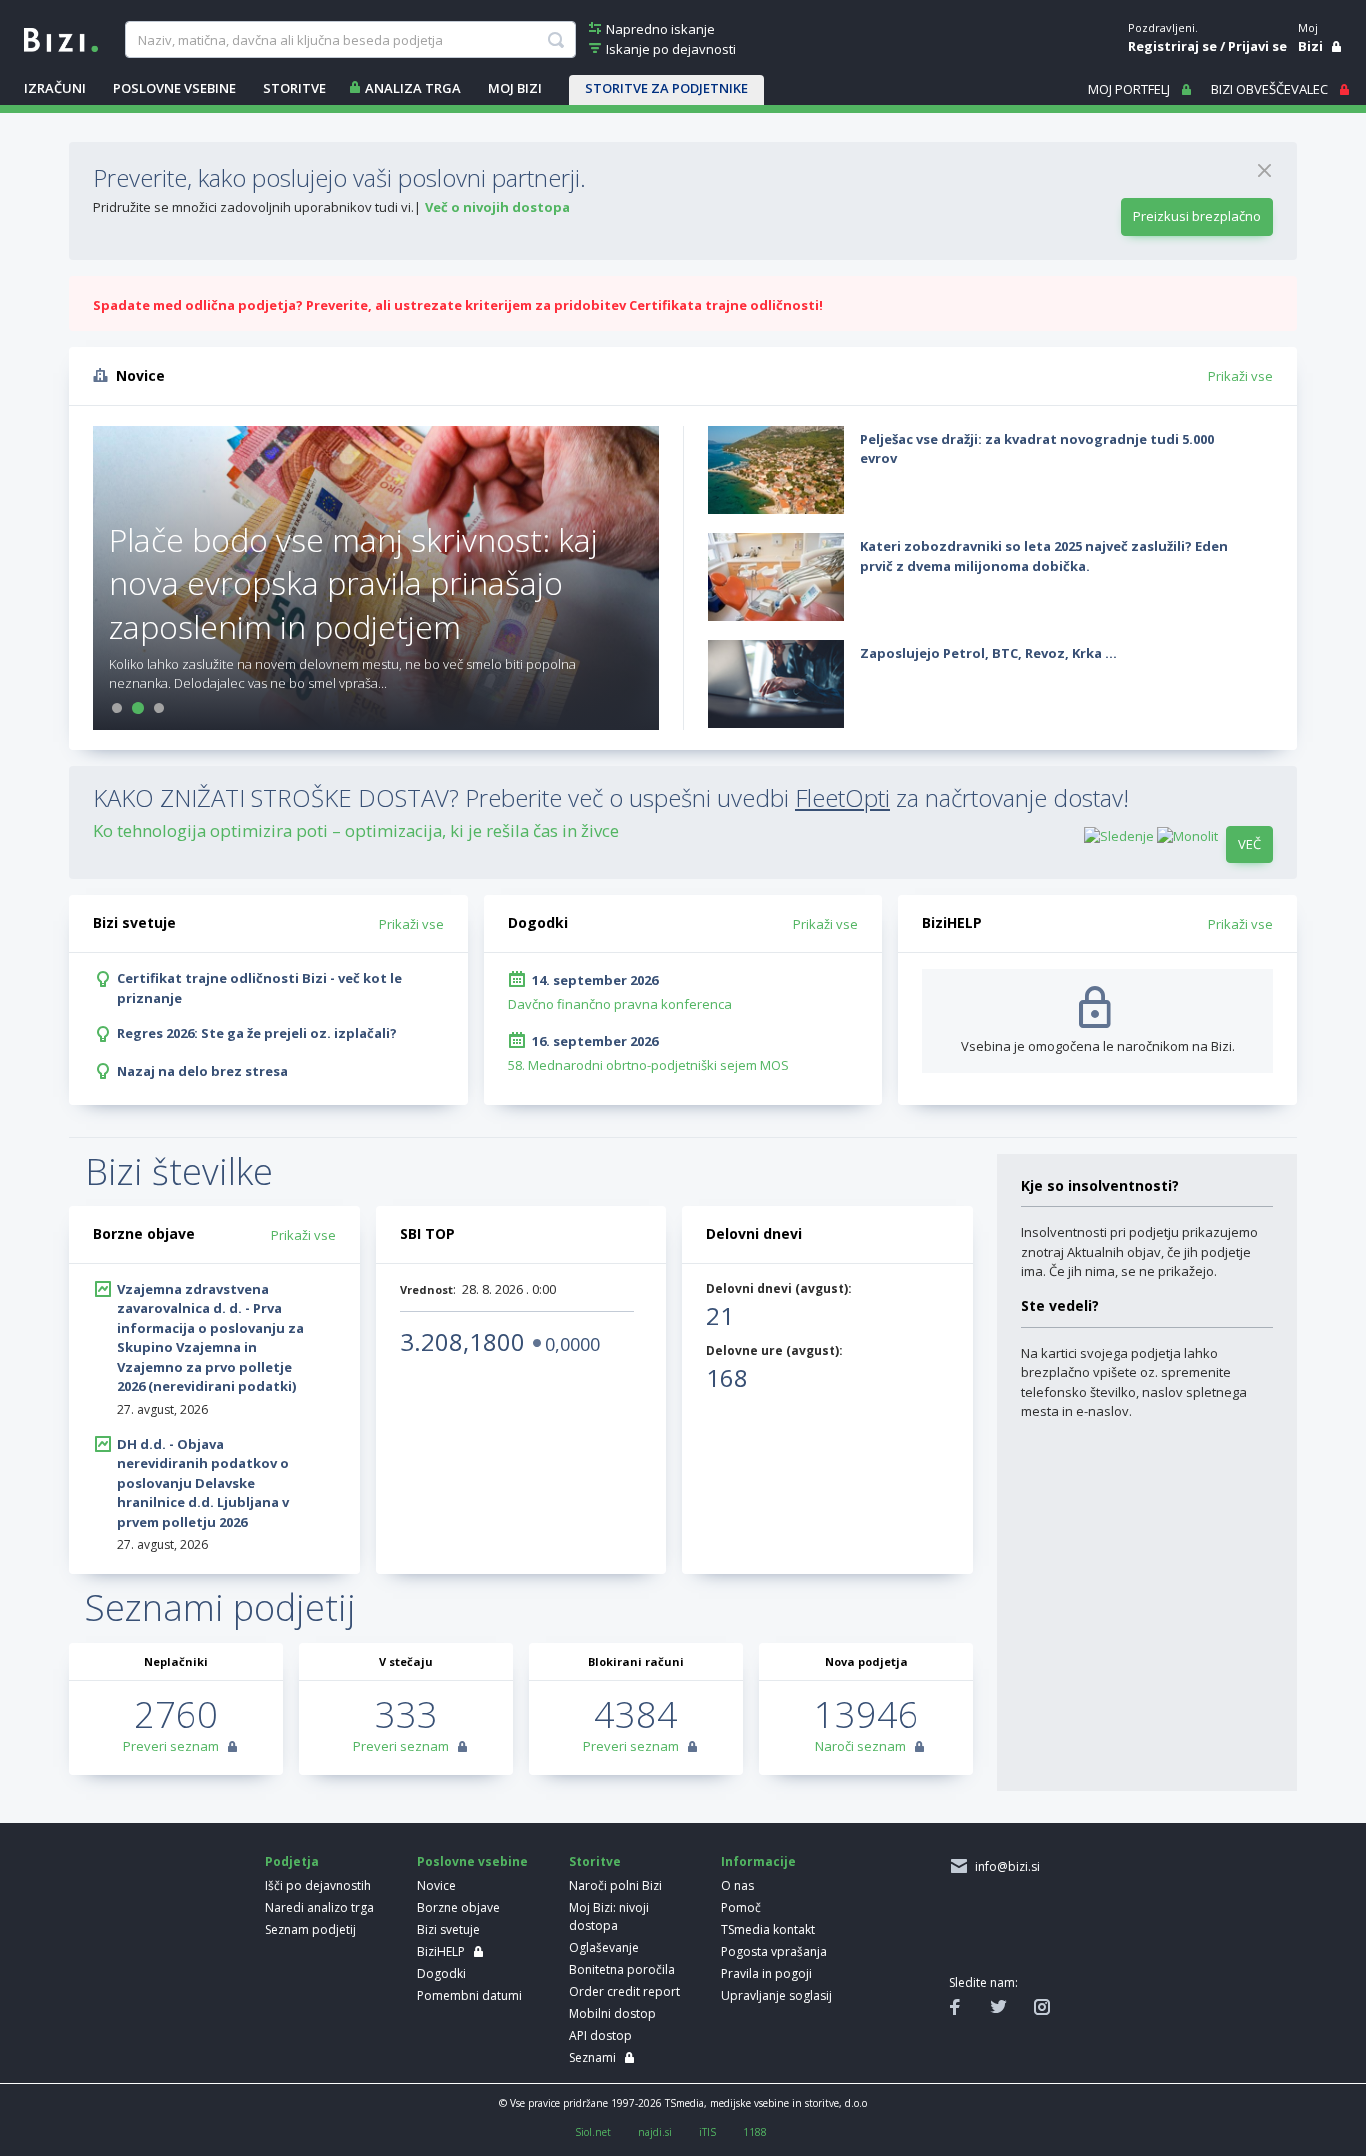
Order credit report (624, 1991)
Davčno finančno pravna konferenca (620, 1004)
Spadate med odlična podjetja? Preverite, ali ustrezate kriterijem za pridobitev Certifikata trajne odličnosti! (458, 305)
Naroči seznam (860, 1746)
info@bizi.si (1004, 1866)
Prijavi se (1257, 46)
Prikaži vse (1240, 376)
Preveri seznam (171, 1746)
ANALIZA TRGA (413, 88)
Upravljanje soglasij (776, 1995)
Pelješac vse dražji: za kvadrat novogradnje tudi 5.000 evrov (1037, 449)
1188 (755, 2132)
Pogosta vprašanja (774, 1951)
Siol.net (593, 2132)
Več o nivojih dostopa (497, 207)
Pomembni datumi (469, 1995)
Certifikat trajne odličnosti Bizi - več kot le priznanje (259, 988)
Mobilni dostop (612, 2013)
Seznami (592, 2057)
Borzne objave (458, 1907)
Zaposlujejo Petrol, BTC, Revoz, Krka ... (988, 653)
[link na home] (61, 38)
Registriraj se (1172, 46)
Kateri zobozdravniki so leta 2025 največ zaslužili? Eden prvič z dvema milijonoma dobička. (1044, 556)
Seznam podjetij (310, 1929)
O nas (737, 1885)
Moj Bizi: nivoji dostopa (609, 1916)
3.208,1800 (462, 1341)
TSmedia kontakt (768, 1929)
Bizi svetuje (448, 1929)
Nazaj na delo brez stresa (202, 1071)
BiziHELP (441, 1951)
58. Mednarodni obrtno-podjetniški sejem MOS (648, 1065)
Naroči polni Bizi (615, 1885)
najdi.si (655, 2132)
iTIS (707, 2132)
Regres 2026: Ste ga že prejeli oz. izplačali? (257, 1033)
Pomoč (741, 1907)
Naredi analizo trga (319, 1907)
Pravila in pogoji (766, 1973)
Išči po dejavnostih (318, 1885)
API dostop (600, 2035)
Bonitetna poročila (622, 1969)
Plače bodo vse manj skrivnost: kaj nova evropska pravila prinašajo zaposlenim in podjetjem (353, 582)
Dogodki (441, 1973)
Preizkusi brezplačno (1197, 216)
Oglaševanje (604, 1947)
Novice (436, 1885)
